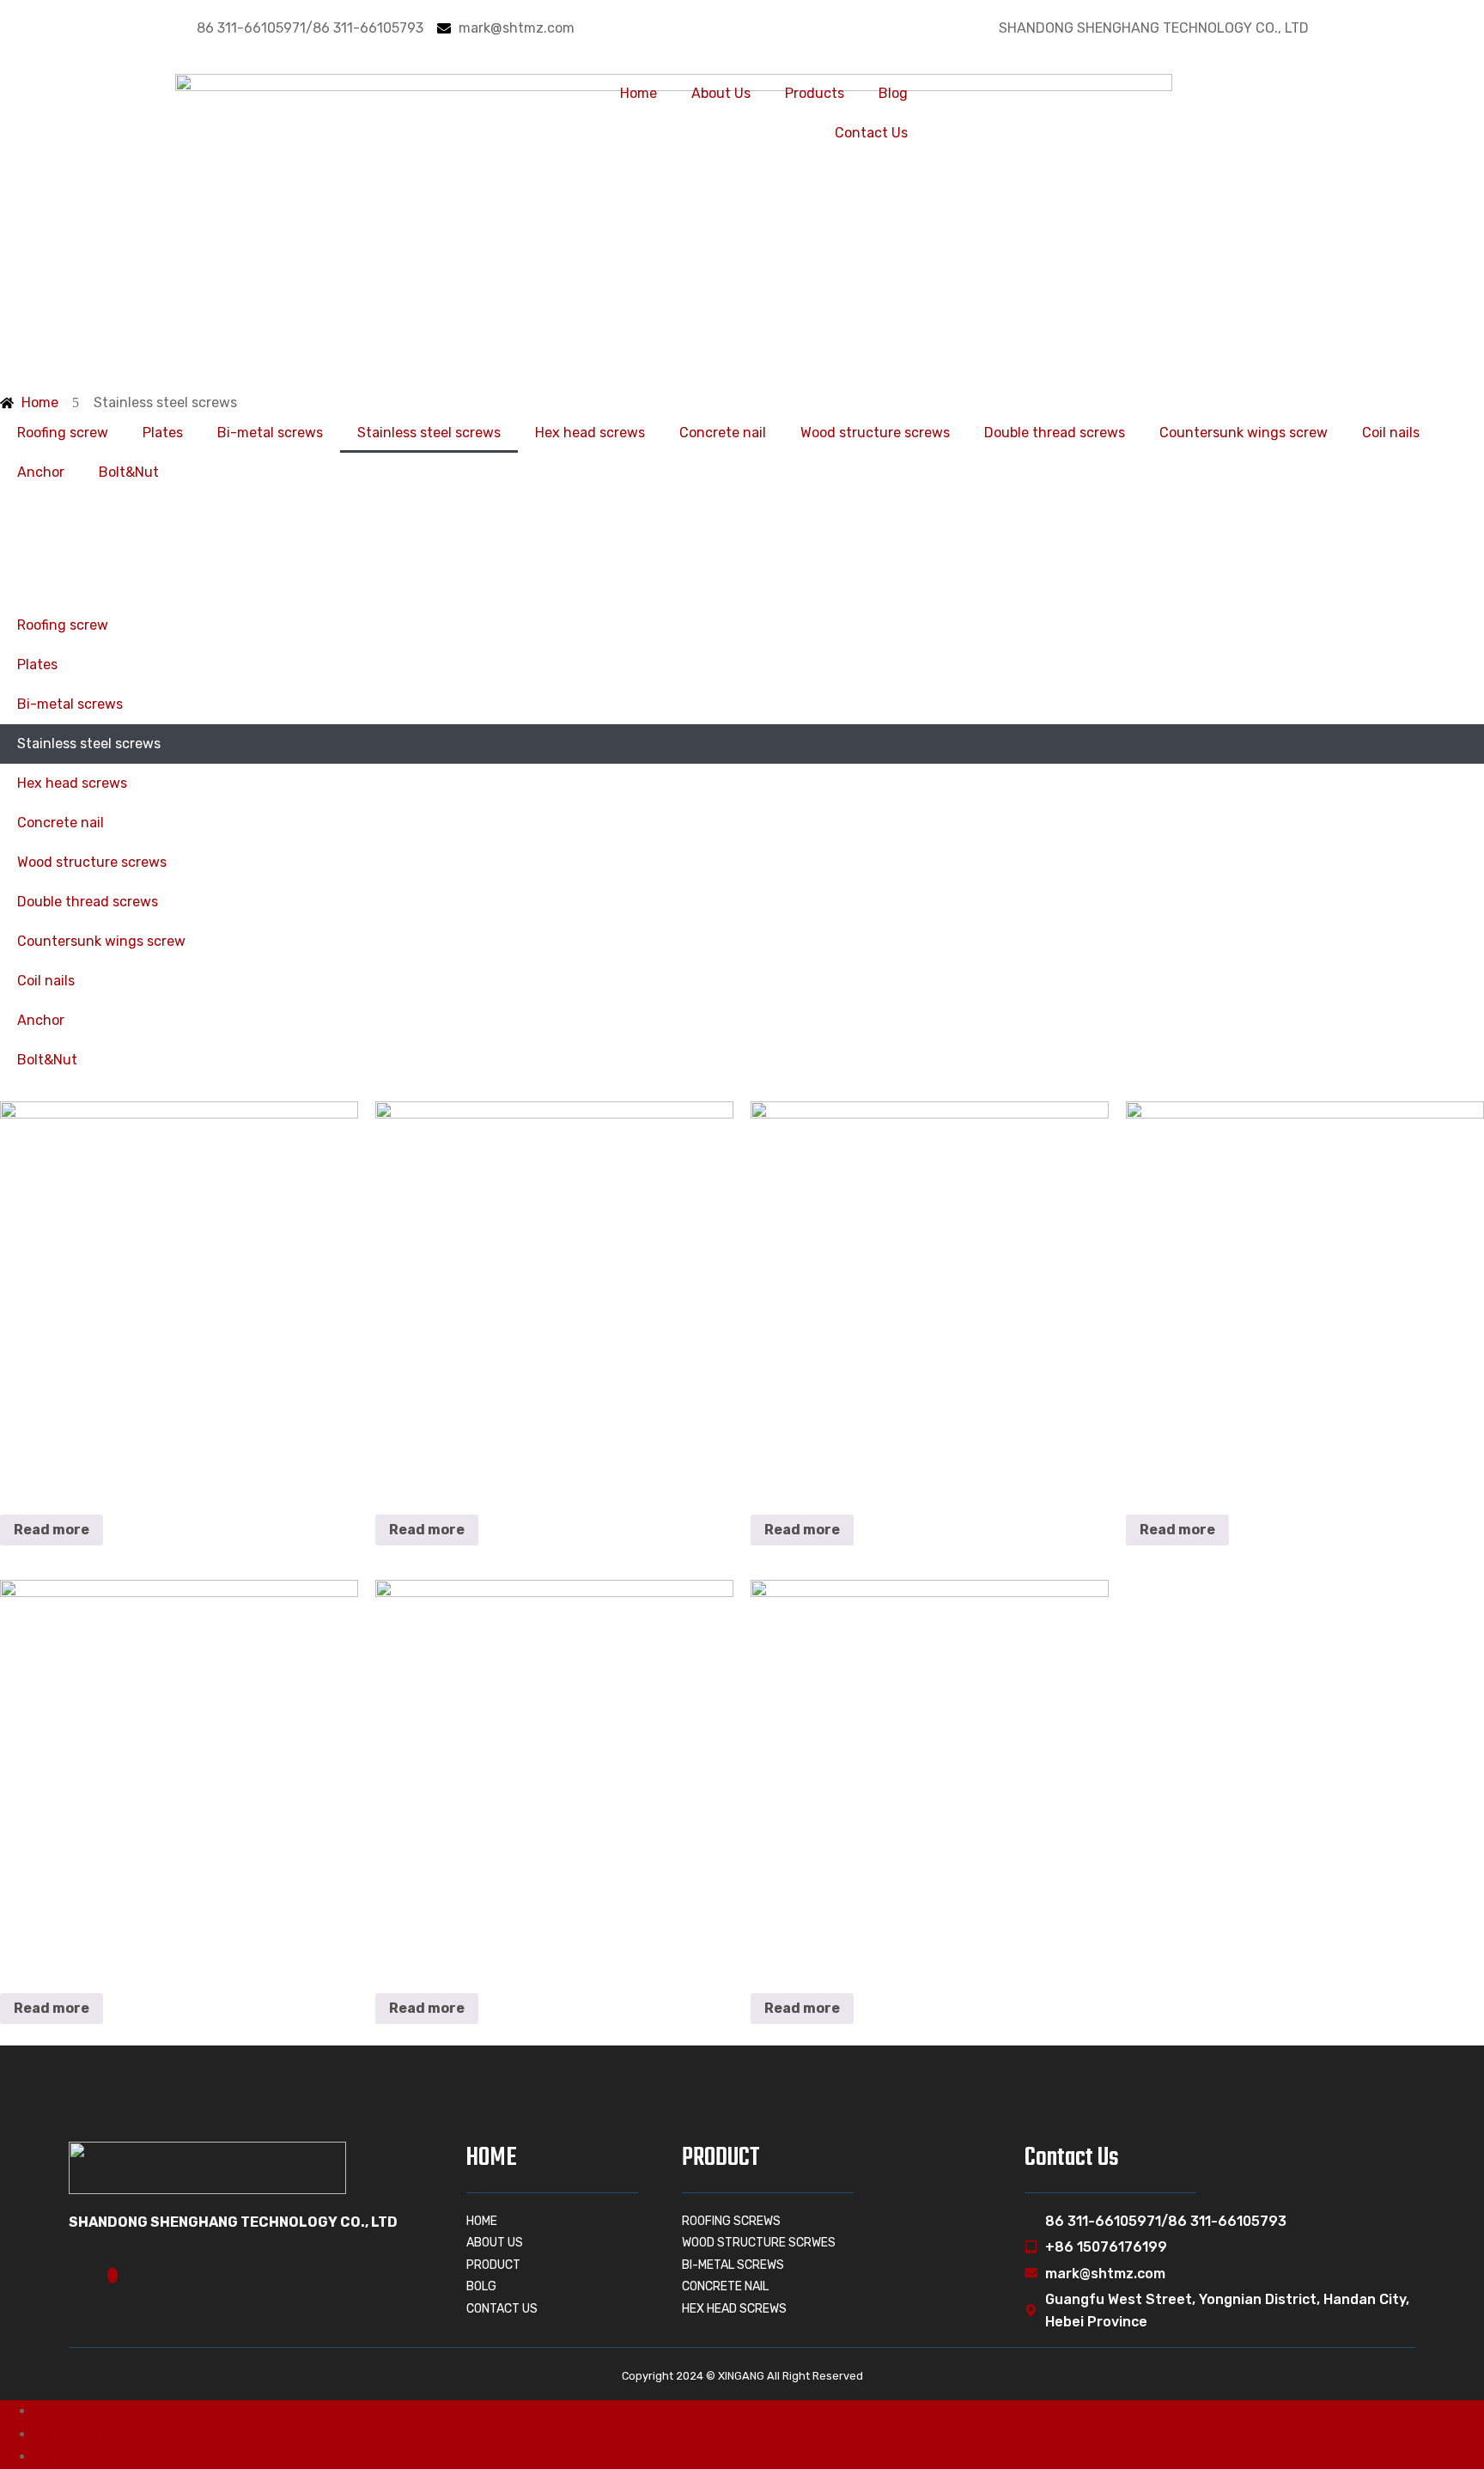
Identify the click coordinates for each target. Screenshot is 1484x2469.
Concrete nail (723, 433)
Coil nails (1391, 433)
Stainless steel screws (429, 433)
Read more (52, 1530)
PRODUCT (721, 2158)
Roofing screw (63, 433)
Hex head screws (590, 433)
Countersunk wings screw (1244, 433)
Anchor (41, 472)
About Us (721, 93)
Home (639, 93)
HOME (492, 2158)
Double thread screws (1055, 433)
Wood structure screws (875, 433)
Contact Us (871, 133)
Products (815, 93)
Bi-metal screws (270, 433)
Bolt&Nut (129, 472)
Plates (163, 433)
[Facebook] (113, 2275)
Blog (893, 93)
